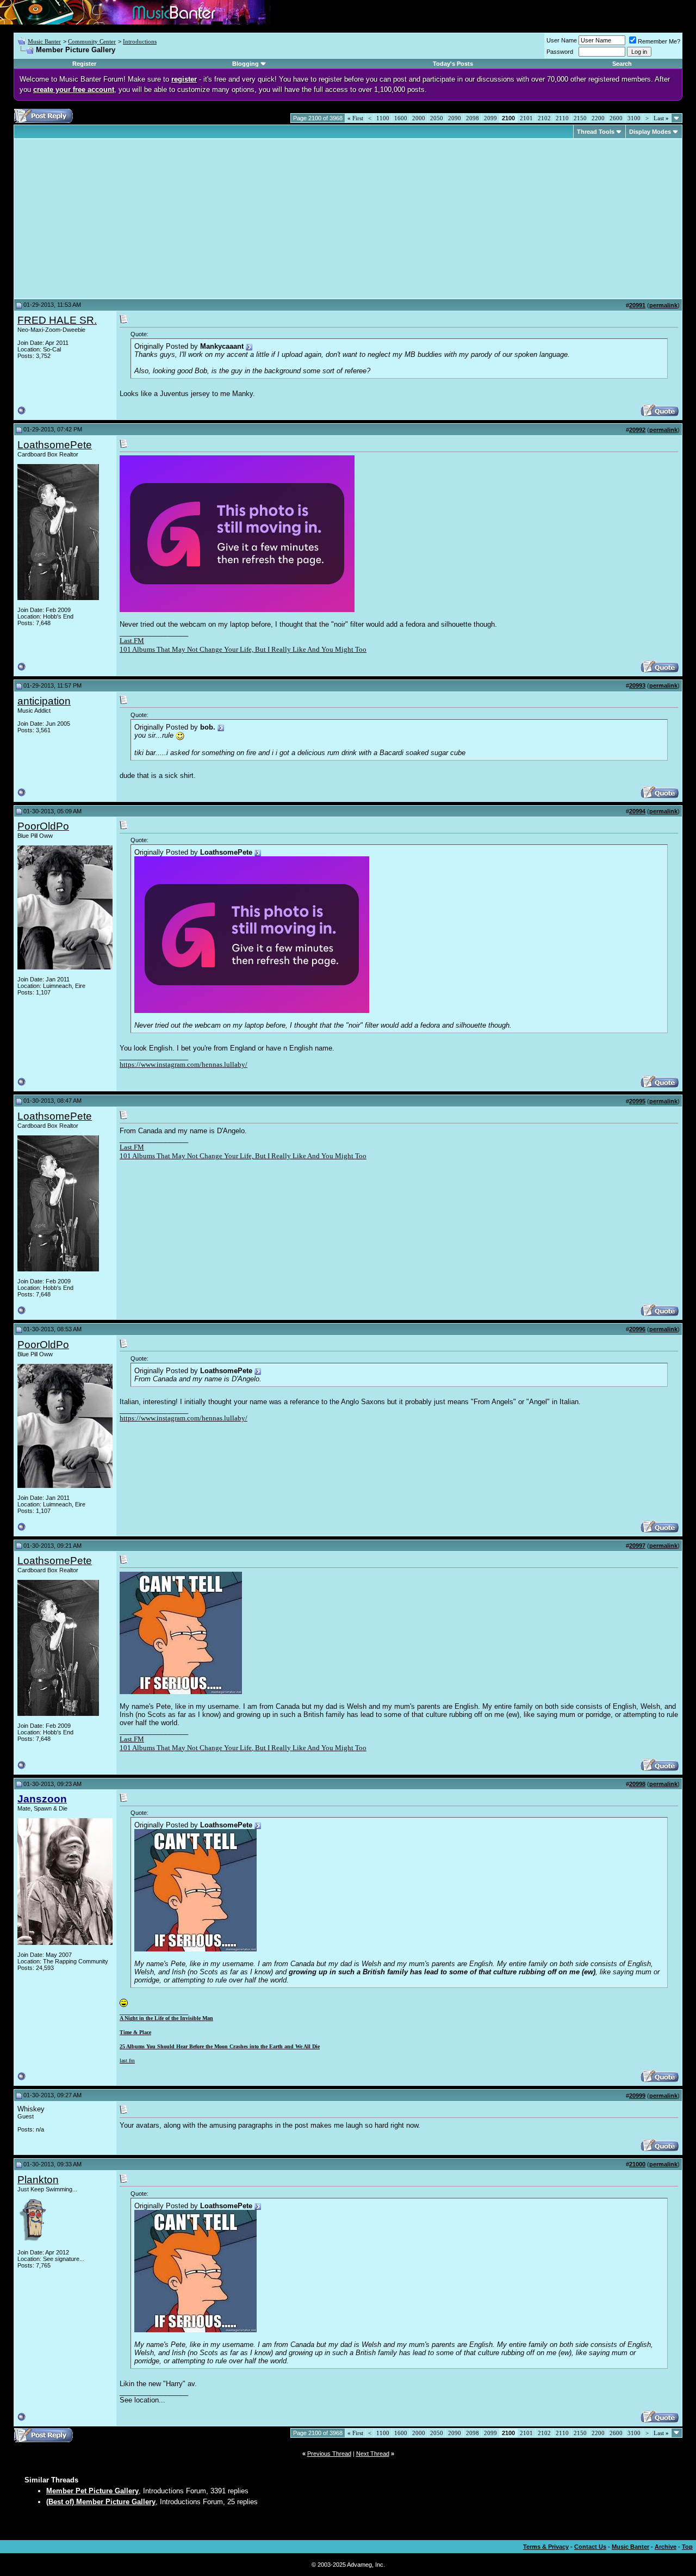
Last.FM (132, 641)
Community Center (92, 41)
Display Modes (650, 132)
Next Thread (373, 2454)
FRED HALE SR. (57, 320)
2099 (490, 118)
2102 (544, 118)
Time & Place (135, 2032)
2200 (598, 118)
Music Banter (44, 41)
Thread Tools (596, 132)
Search (622, 64)
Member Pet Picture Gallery (92, 2491)
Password (560, 52)
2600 (616, 118)
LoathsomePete (55, 445)
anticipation (44, 701)
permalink (663, 305)
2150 (580, 118)
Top (687, 2547)
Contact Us (590, 2547)
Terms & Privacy (546, 2547)
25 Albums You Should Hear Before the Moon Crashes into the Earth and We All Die (220, 2046)
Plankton (38, 2180)
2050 (437, 118)
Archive (666, 2547)
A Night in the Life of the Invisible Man (166, 2018)
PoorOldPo (43, 826)
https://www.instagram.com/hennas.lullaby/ (184, 1064)
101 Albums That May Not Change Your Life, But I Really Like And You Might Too (243, 649)
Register (84, 64)
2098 (473, 118)
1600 (401, 118)
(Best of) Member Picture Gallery (101, 2502)
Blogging (246, 64)
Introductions (140, 41)
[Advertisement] (109, 219)
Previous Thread (329, 2454)
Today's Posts (453, 64)
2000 (419, 118)
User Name (562, 40)
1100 (383, 118)
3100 (634, 118)
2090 (455, 118)
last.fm (127, 2061)
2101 (526, 118)
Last (661, 118)
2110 (562, 118)
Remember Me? (659, 41)
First (355, 118)
